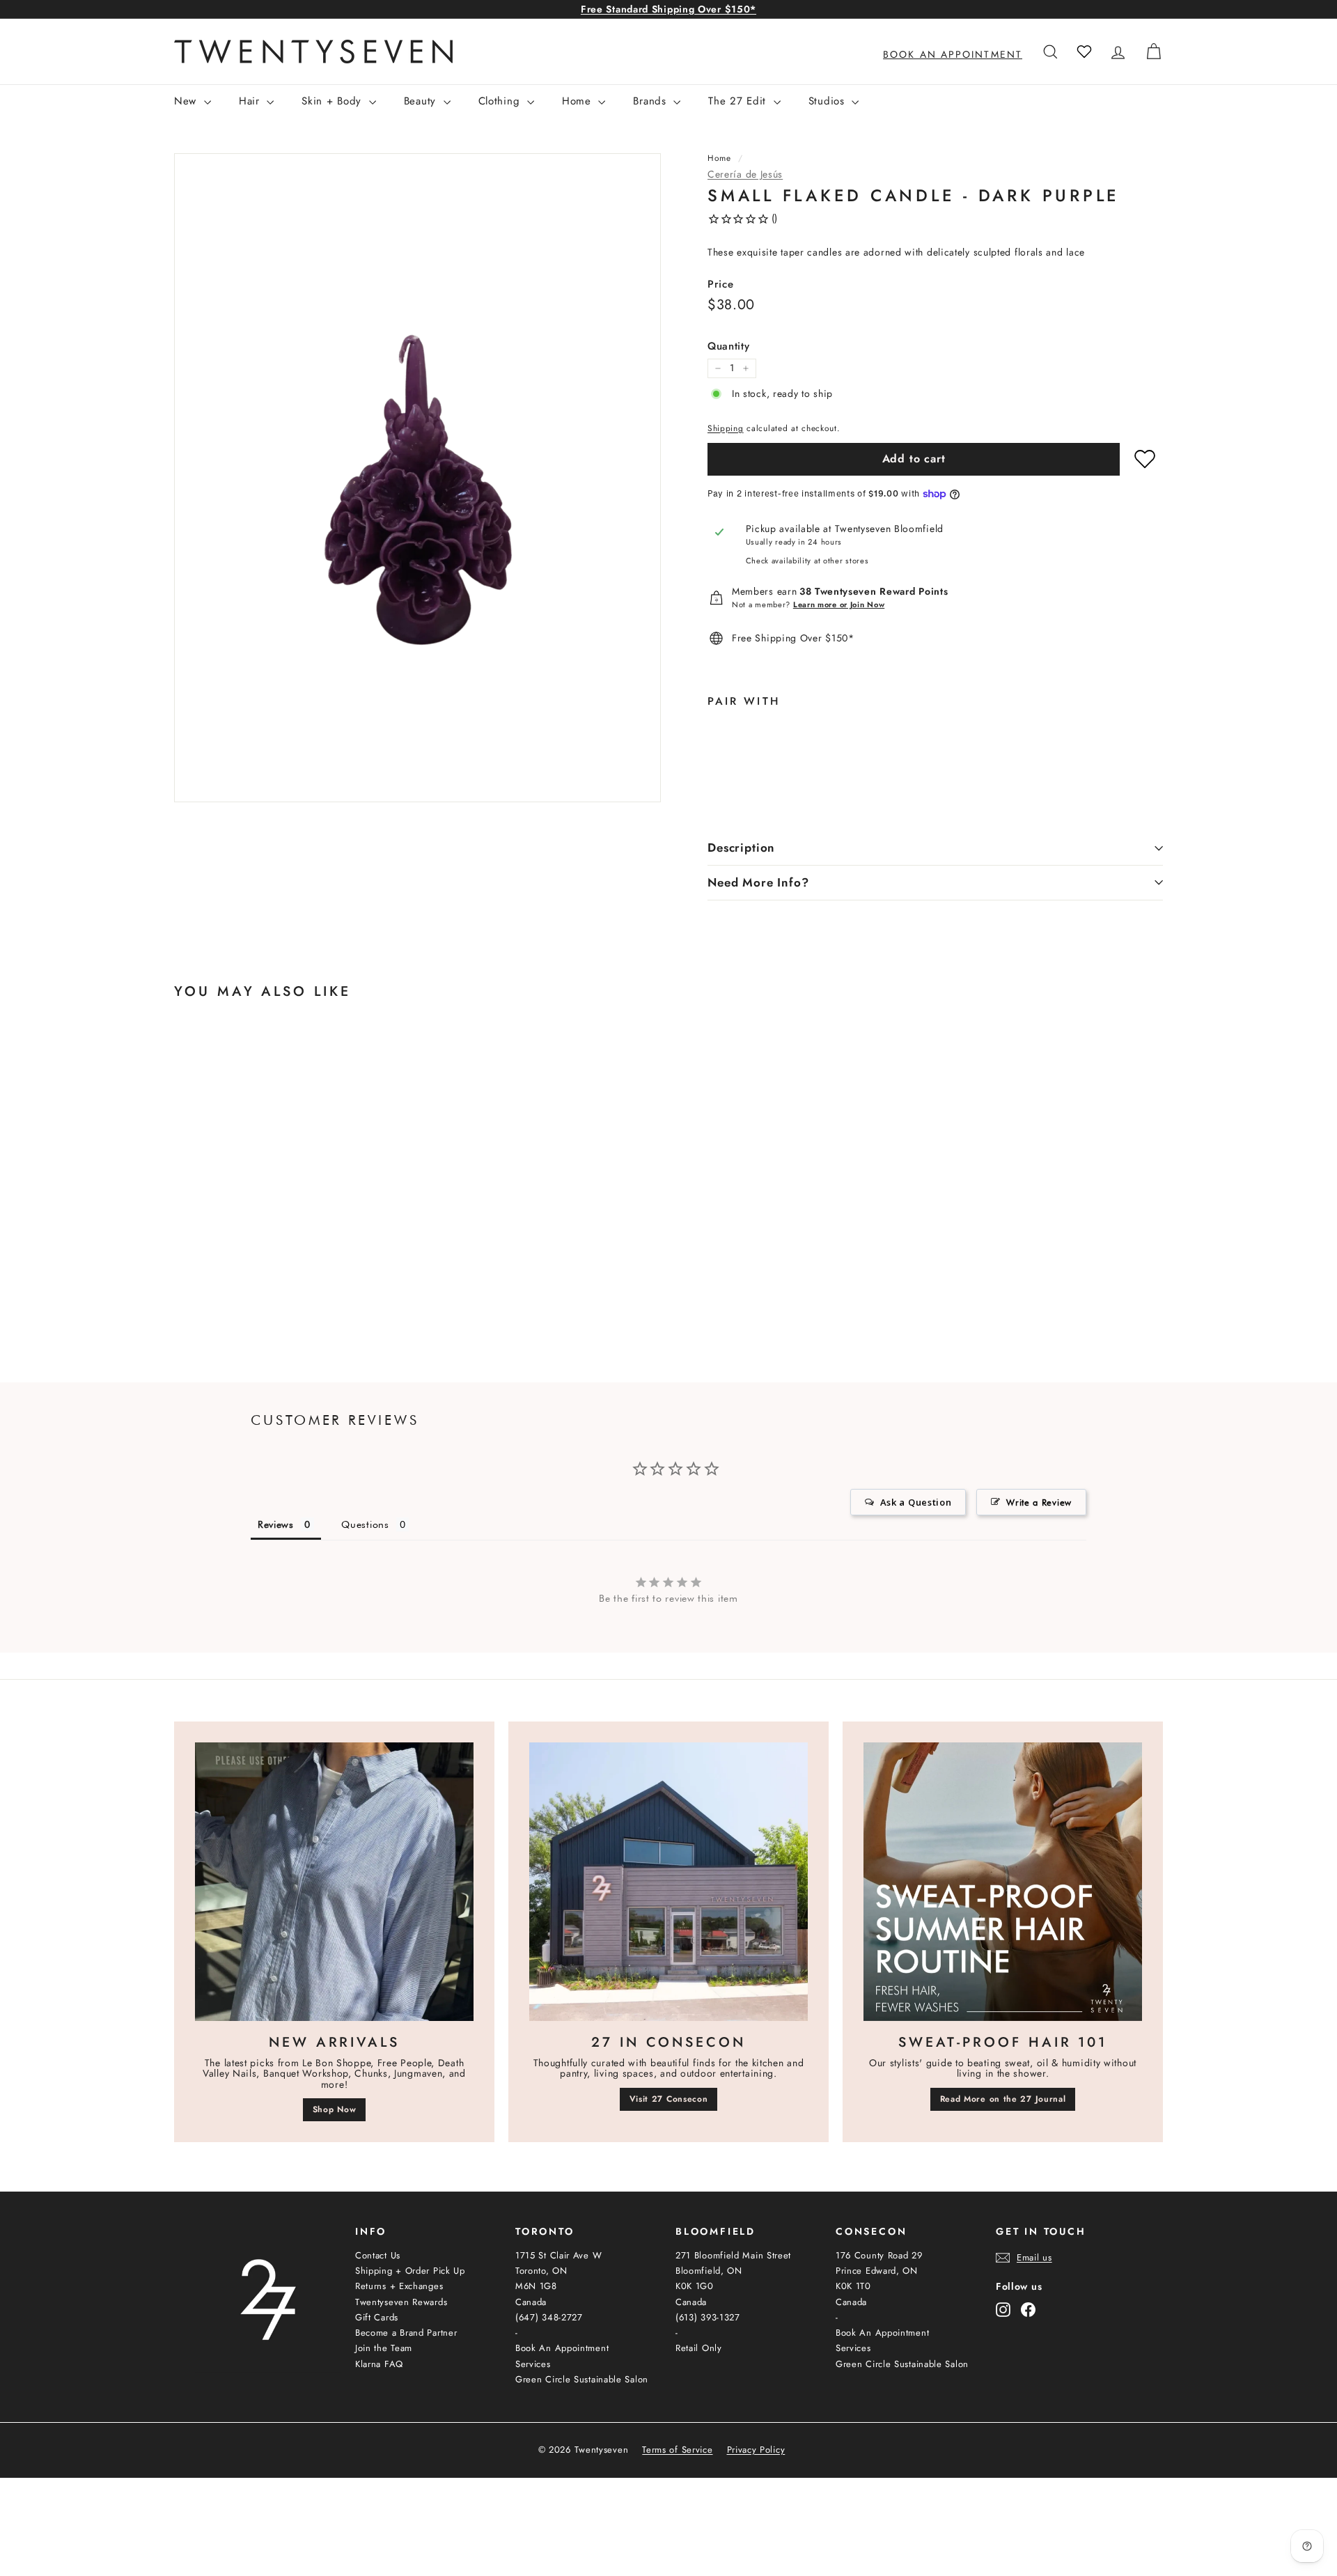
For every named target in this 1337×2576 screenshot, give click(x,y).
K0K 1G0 (695, 2286)
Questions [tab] (365, 1524)
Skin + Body (333, 101)
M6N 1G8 (536, 2286)
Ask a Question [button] (916, 1502)
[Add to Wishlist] (1145, 459)
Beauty (422, 101)
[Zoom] (417, 477)
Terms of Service (677, 2450)
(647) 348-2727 (549, 2317)
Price (721, 284)
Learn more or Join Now (839, 604)
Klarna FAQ (379, 2364)
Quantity (729, 346)
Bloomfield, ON (709, 2271)
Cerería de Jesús (745, 174)
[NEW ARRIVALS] (334, 1882)
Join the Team (384, 2348)
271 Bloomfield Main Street (733, 2255)
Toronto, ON (541, 2271)
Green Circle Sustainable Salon (582, 2379)
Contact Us (378, 2255)
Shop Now (335, 2109)
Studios (829, 101)
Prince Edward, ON (877, 2271)
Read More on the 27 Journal (1003, 2099)
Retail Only (699, 2348)
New (187, 101)
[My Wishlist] (1084, 52)
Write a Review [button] (1039, 1502)
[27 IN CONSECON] (668, 1882)
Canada (531, 2302)
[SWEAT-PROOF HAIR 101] (1003, 1882)
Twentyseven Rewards (401, 2302)
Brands (651, 101)
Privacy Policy (756, 2450)
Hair (251, 101)
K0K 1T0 (853, 2286)
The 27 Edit (739, 101)
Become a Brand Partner (406, 2333)
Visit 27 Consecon (669, 2099)
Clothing (501, 101)
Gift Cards (377, 2317)
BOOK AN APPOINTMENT (953, 54)
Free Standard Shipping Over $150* (668, 9)
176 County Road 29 (879, 2255)
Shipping (726, 428)
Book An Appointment (562, 2348)
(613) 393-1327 (708, 2317)
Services (533, 2364)
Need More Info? (758, 882)
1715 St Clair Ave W (558, 2255)
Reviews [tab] (276, 1524)
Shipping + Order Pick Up (410, 2271)
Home (579, 101)
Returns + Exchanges (399, 2286)
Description (741, 848)
